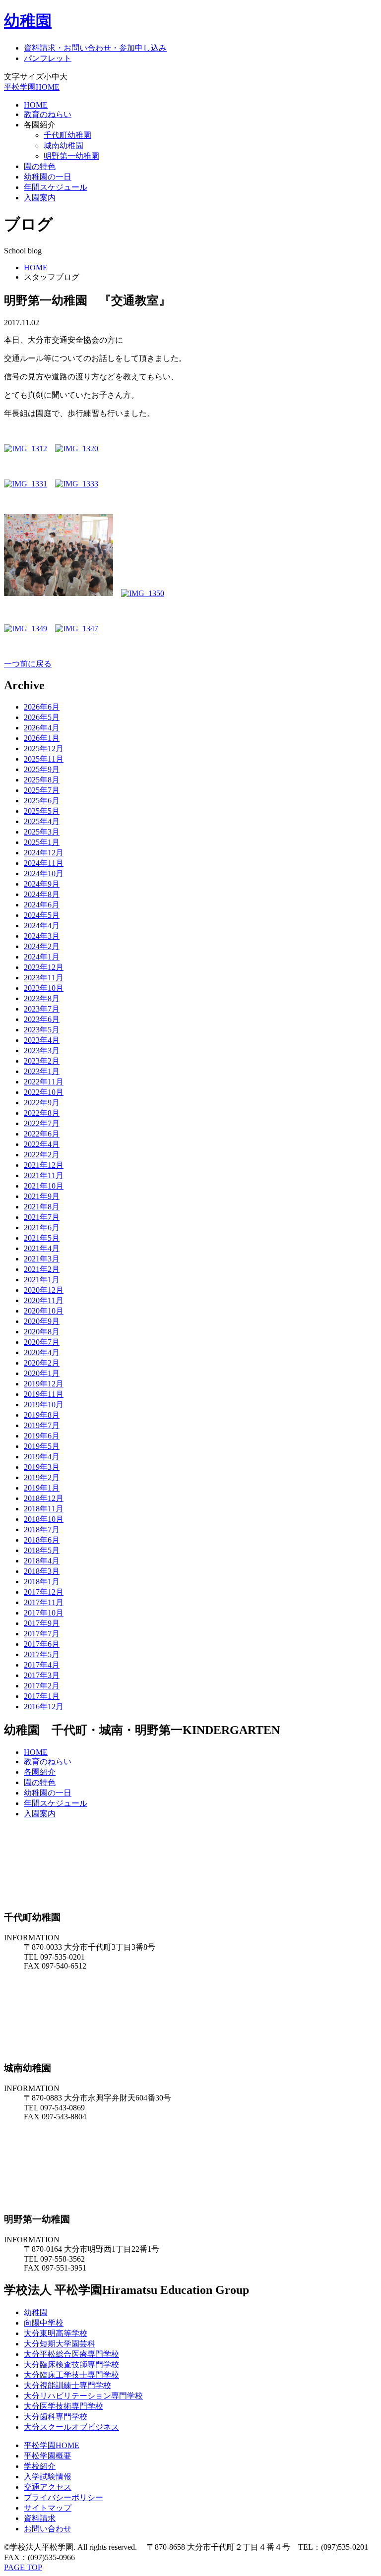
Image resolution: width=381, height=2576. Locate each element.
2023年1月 (42, 1071)
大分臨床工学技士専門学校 (71, 2375)
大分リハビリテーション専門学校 (83, 2396)
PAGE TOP (23, 2567)
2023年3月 (42, 1050)
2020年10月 (44, 1311)
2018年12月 (44, 1498)
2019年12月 (44, 1384)
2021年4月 (42, 1248)
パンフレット (48, 58)
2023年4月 (42, 1040)
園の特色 (40, 166)
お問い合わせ (48, 2529)
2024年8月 (42, 894)
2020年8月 (42, 1332)
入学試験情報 (48, 2477)
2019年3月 (42, 1467)
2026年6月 (42, 707)
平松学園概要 (48, 2456)
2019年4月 (42, 1457)
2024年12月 (44, 853)
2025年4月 (42, 821)
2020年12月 (44, 1290)
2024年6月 (42, 905)
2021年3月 (42, 1259)
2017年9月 (42, 1623)
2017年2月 (42, 1686)
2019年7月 (42, 1425)
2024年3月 (42, 936)
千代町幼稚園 (67, 135)
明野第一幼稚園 (71, 156)
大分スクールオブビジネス (71, 2427)
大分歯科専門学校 (56, 2417)
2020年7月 (42, 1342)
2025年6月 (42, 801)
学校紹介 (40, 2466)
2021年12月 (44, 1165)
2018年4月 (42, 1561)
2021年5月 (42, 1238)
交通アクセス (48, 2487)
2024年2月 (42, 946)
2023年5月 (42, 1030)
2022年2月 (42, 1155)
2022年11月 (44, 1082)
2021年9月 (42, 1196)
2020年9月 (42, 1321)
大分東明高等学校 (56, 2333)
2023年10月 (44, 988)
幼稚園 (28, 21)
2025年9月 (42, 769)
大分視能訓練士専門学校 (67, 2385)
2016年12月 (44, 1707)
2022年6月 (42, 1134)
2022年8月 (42, 1113)
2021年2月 (42, 1269)
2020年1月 (42, 1373)
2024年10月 (44, 873)
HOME (36, 105)
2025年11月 (44, 759)
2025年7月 (42, 790)
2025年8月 (42, 780)
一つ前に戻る (28, 664)
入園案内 (40, 198)
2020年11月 (44, 1300)
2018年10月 (44, 1519)
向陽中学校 (44, 2323)
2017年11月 (44, 1602)
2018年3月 (42, 1571)
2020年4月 (42, 1352)
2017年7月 (42, 1634)
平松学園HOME (32, 87)
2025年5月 (42, 811)
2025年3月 (42, 832)
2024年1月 (42, 957)
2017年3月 (42, 1675)
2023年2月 (42, 1061)
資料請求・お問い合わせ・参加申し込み (95, 48)
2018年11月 (44, 1509)
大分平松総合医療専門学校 (71, 2354)
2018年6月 (42, 1540)
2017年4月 (42, 1665)
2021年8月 (42, 1207)
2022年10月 (44, 1092)
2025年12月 (44, 749)
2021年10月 (44, 1186)
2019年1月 (42, 1488)
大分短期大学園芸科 (60, 2344)
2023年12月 (44, 967)
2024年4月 (42, 926)
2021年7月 (42, 1217)
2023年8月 (42, 998)
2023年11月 (44, 978)
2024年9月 (42, 884)
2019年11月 (44, 1394)
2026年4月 (42, 728)
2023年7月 (42, 1009)
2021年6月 (42, 1228)
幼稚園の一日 (48, 177)
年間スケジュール (56, 187)
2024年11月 (44, 863)
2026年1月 (42, 738)
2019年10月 (44, 1405)
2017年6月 (42, 1644)
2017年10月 (44, 1613)
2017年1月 (42, 1696)
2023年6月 (42, 1019)
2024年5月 (42, 915)
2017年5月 (42, 1654)
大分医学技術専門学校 (63, 2406)
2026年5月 (42, 717)
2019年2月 (42, 1477)
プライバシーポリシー (63, 2497)
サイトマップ (48, 2508)
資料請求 (40, 2518)
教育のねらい (48, 114)
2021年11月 (44, 1175)
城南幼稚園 (63, 146)
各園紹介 (40, 1772)
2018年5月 (42, 1550)
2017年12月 (44, 1592)
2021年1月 (42, 1280)
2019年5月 (42, 1446)
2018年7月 (42, 1529)
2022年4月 (42, 1144)
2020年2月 (42, 1363)
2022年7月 (42, 1123)
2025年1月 (42, 842)
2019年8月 (42, 1415)
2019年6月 (42, 1436)
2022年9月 (42, 1103)
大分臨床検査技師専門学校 (71, 2365)
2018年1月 (42, 1582)
